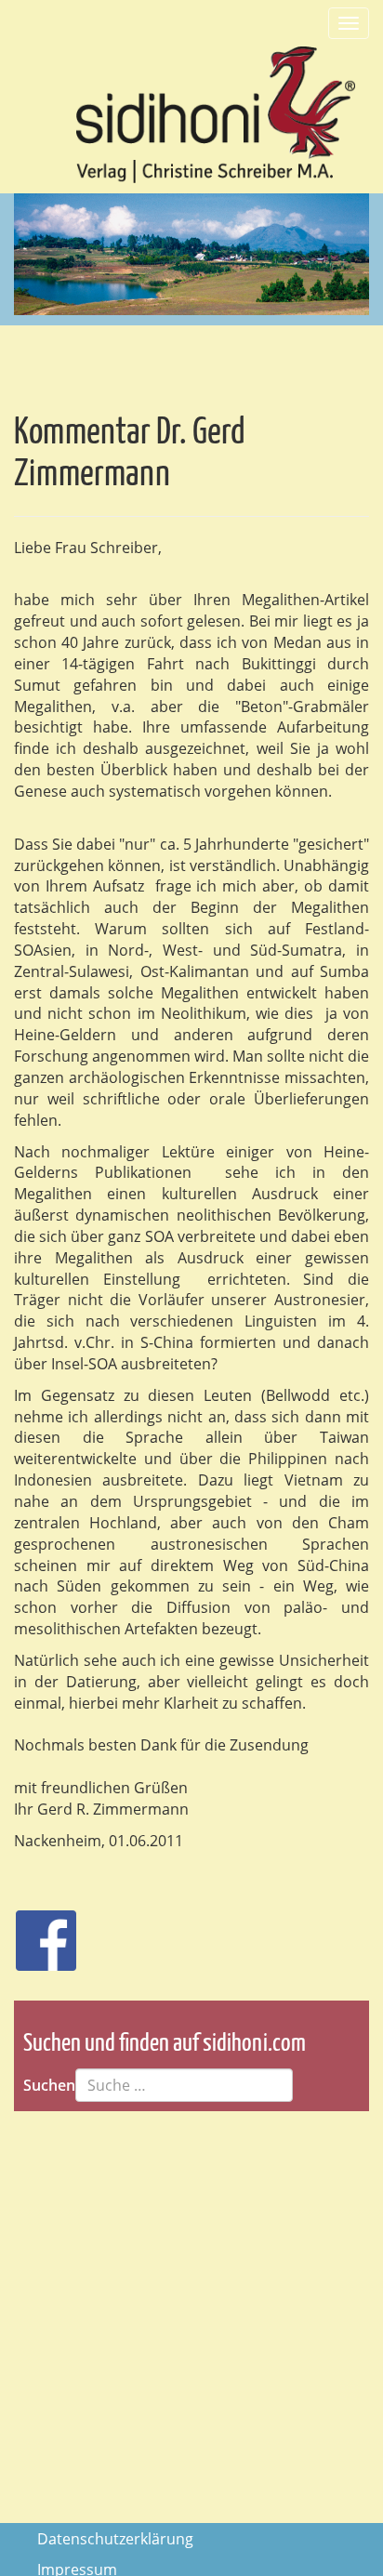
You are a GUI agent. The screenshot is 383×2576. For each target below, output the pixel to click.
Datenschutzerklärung (115, 2539)
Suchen (49, 2085)
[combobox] (184, 2085)
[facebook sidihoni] (38, 1931)
